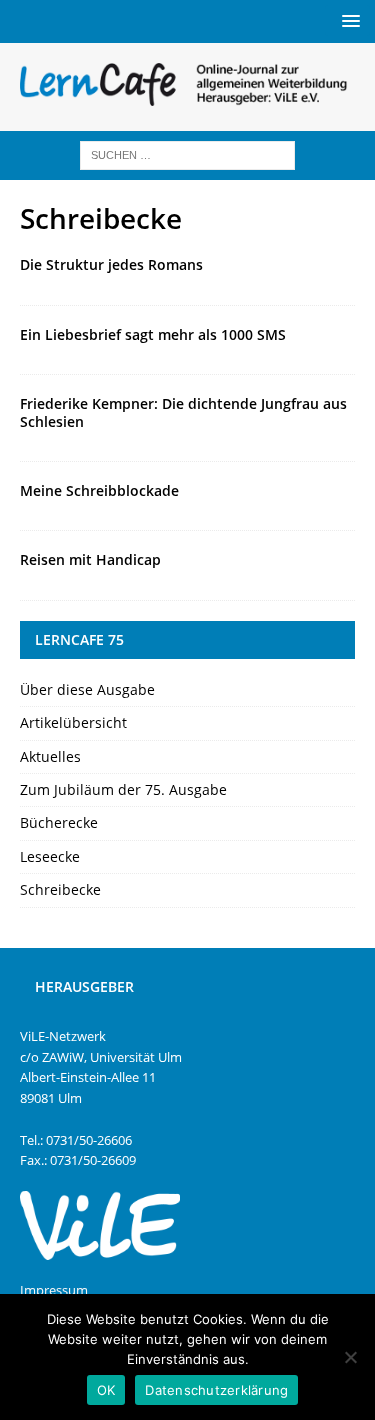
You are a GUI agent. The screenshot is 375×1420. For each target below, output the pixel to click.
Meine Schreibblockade (99, 490)
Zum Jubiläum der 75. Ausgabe (123, 789)
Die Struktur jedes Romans (111, 264)
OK (106, 1390)
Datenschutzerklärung (216, 1390)
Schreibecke (60, 889)
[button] (347, 20)
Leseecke (50, 856)
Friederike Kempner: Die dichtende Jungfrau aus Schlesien (183, 412)
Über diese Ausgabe (87, 689)
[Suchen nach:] (187, 153)
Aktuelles (50, 756)
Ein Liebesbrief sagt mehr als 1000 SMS (153, 334)
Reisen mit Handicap (90, 559)
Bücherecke (59, 822)
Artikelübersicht (73, 722)
